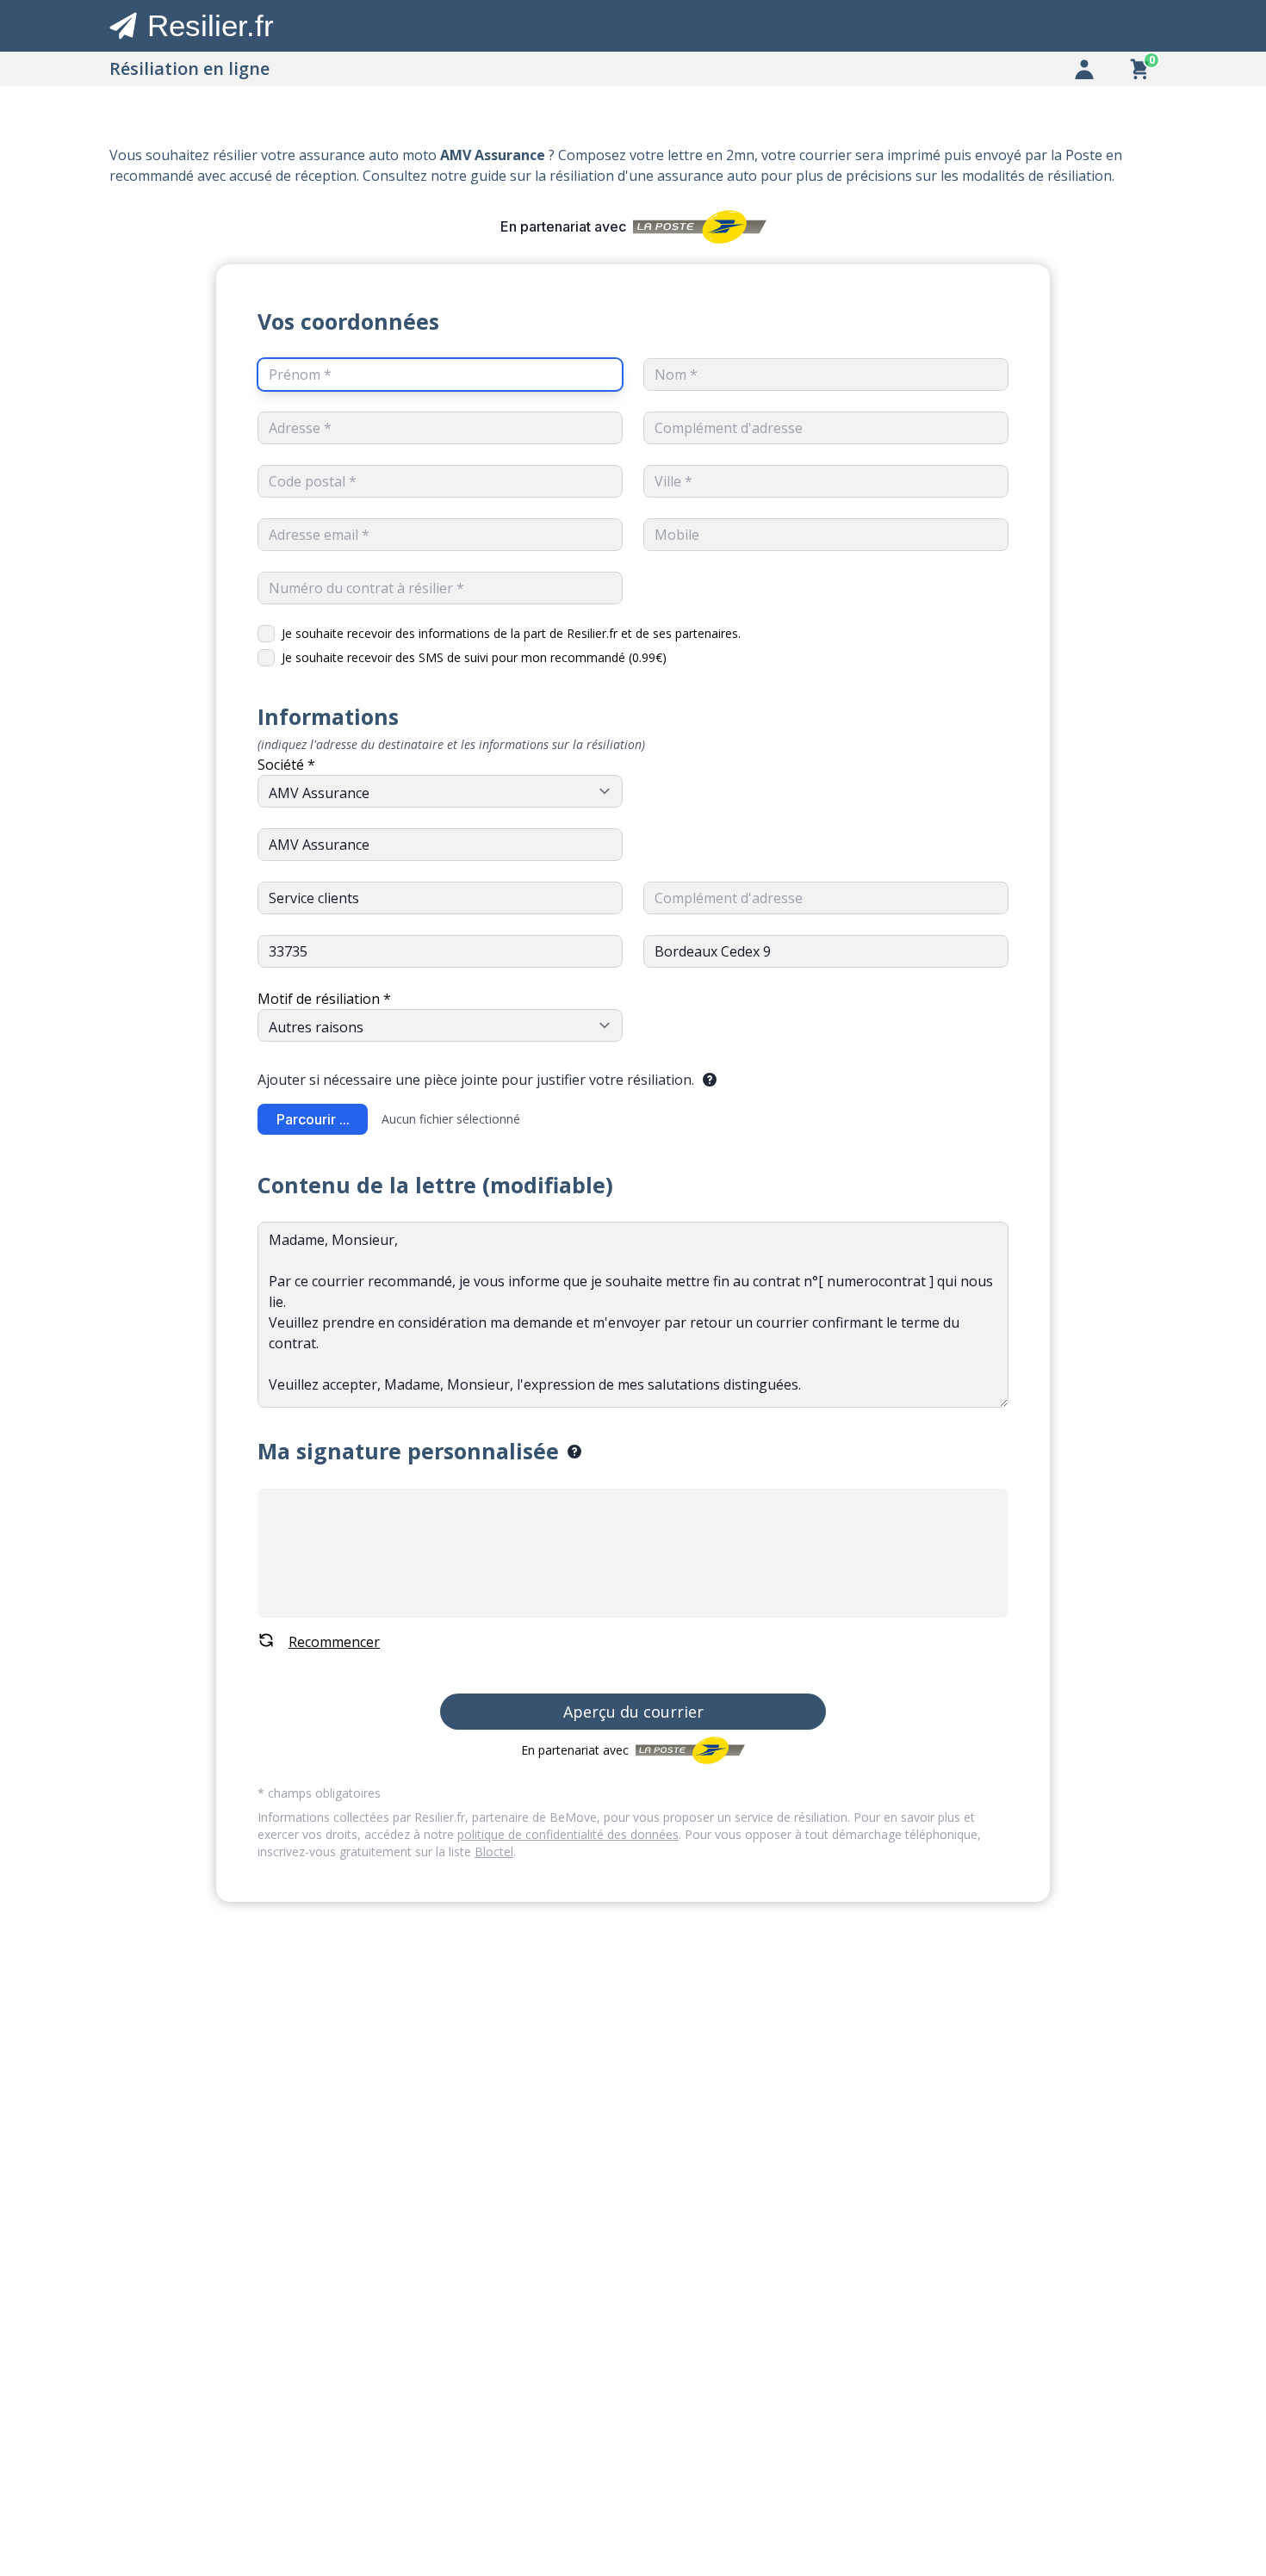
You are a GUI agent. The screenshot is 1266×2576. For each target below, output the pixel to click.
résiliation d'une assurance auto (653, 176)
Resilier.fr (211, 25)
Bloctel (494, 1851)
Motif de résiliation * (324, 999)
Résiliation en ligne (189, 68)
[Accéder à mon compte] (1084, 69)
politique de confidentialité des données (568, 1834)
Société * (286, 765)
